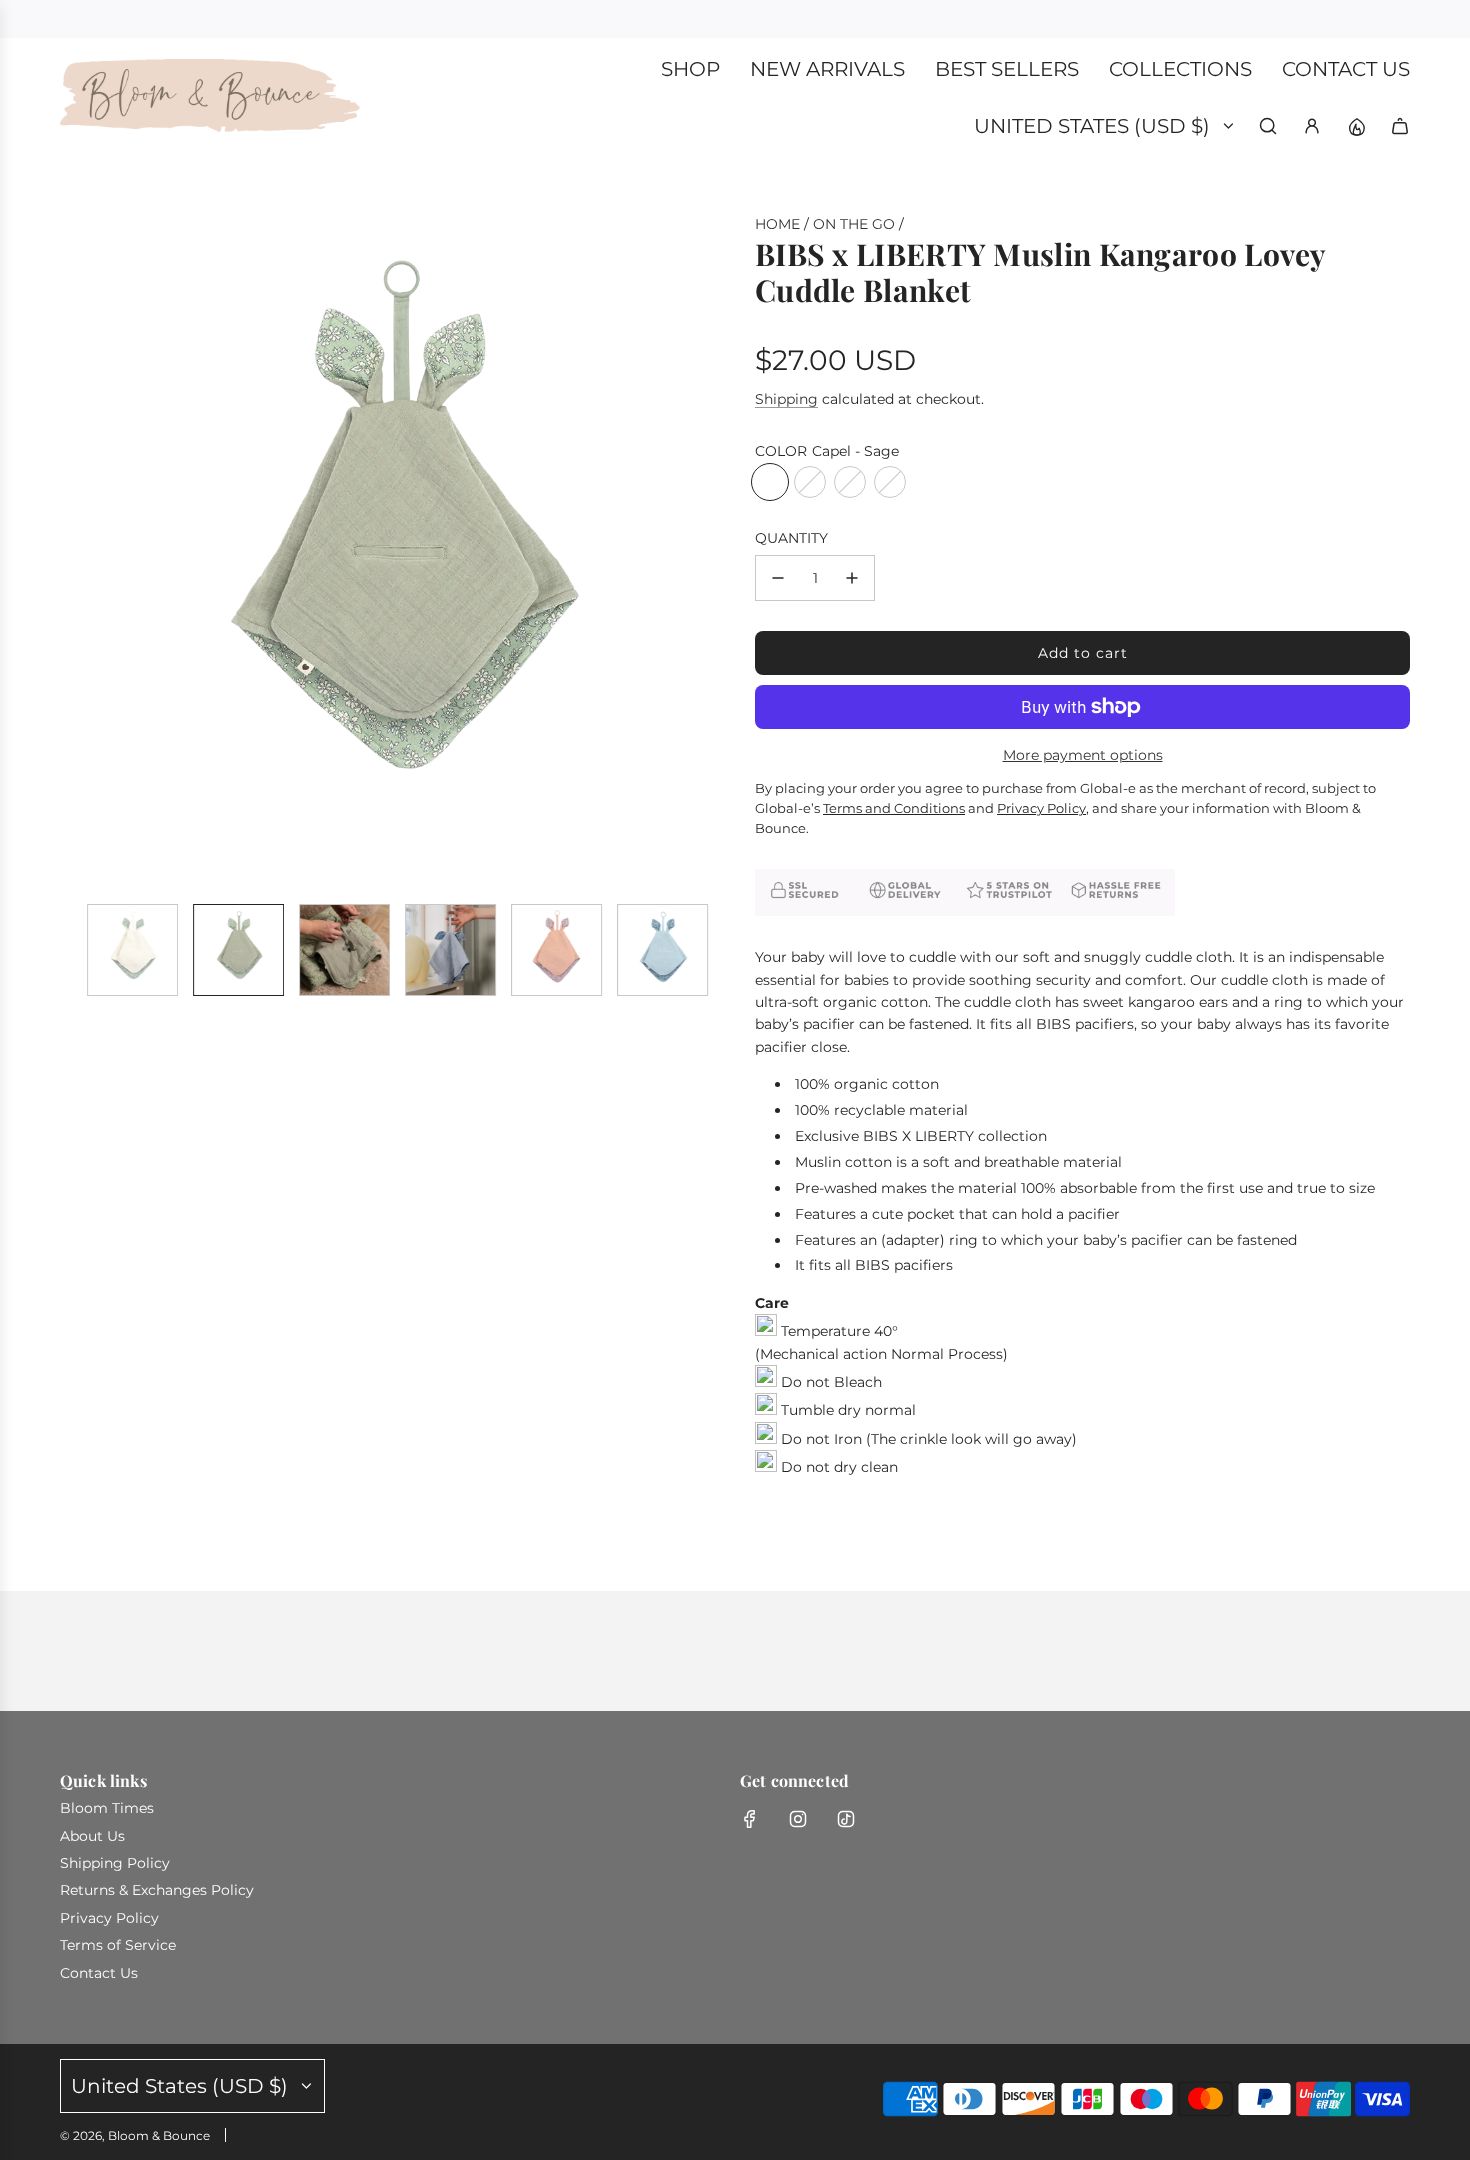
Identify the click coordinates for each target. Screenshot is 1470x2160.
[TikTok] (846, 1819)
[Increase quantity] (852, 578)
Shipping (786, 399)
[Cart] (1400, 126)
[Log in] (1312, 126)
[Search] (1268, 126)
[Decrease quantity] (778, 578)
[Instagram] (798, 1819)
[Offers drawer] (1356, 126)
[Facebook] (750, 1819)
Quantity (791, 538)
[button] (76, 551)
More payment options (1083, 755)
